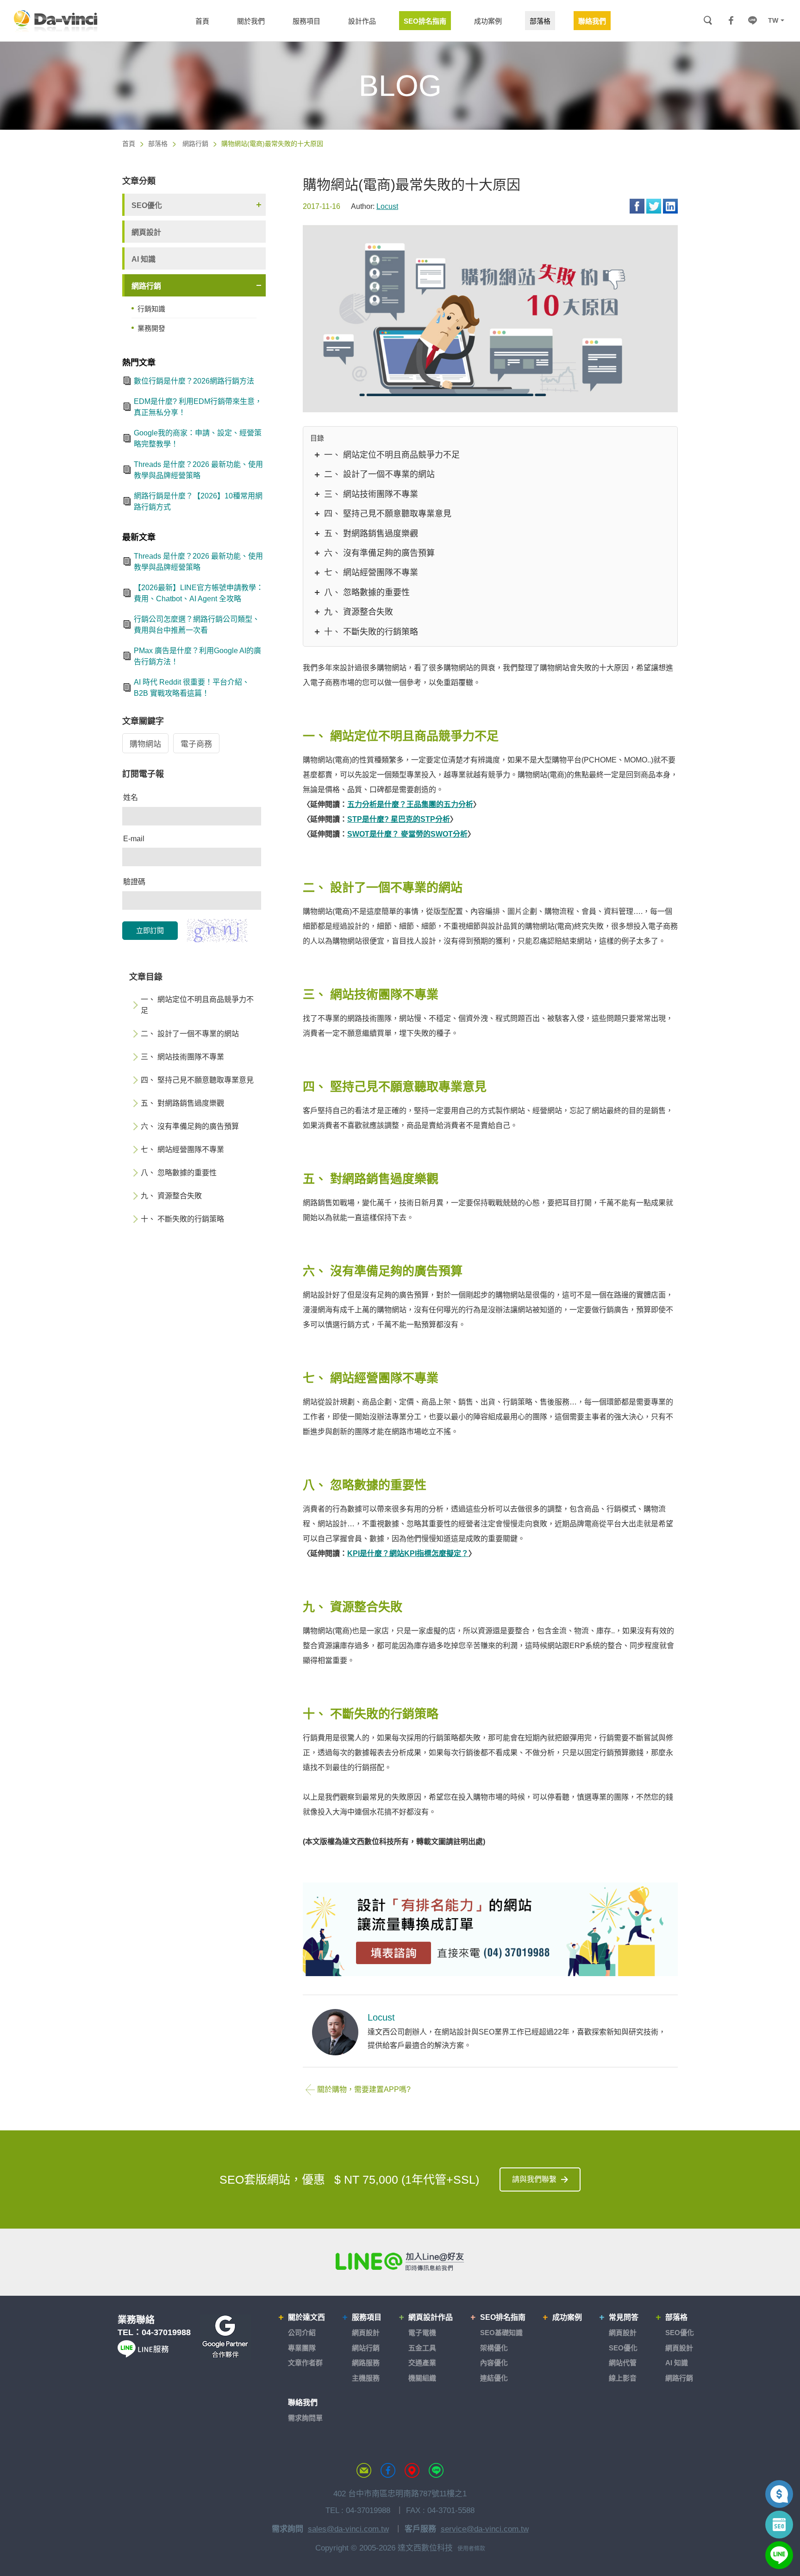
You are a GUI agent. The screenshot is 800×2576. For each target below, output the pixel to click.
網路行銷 (195, 144)
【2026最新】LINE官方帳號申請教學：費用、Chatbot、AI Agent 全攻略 (199, 593)
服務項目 (367, 2317)
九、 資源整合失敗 (359, 612)
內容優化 (494, 2363)
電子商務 (196, 744)
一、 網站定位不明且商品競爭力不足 (392, 455)
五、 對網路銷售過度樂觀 (371, 534)
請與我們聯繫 (534, 2179)
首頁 (129, 144)
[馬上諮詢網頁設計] (490, 1930)
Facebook (637, 206)
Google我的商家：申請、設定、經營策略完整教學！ (198, 438)
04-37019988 (166, 2332)
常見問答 (624, 2317)
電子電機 (422, 2333)
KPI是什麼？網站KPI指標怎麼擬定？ (408, 1553)
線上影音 (623, 2378)
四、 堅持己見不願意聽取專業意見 (388, 514)
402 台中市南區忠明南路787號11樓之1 (400, 2494)
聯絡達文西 (364, 2470)
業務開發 (151, 328)
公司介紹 (302, 2333)
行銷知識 (151, 309)
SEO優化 (147, 205)
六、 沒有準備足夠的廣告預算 (379, 553)
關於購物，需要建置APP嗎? (364, 2089)
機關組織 (422, 2378)
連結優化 (494, 2378)
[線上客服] (779, 2555)
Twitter (654, 206)
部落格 (158, 144)
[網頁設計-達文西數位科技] (56, 20)
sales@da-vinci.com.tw (348, 2529)
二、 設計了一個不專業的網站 (379, 474)
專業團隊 (302, 2348)
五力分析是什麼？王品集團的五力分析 (410, 804)
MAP (412, 2470)
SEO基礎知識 (501, 2333)
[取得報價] (779, 2494)
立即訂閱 (150, 930)
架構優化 (494, 2348)
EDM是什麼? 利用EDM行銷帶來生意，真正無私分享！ (198, 407)
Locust (387, 206)
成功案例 (567, 2317)
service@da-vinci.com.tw (485, 2529)
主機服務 (366, 2378)
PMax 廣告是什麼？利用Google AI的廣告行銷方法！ (197, 656)
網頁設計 (146, 232)
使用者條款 (471, 2549)
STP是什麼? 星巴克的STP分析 (399, 819)
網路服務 (366, 2363)
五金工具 (422, 2348)
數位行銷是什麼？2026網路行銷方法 (194, 381)
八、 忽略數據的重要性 (367, 592)
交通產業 (422, 2363)
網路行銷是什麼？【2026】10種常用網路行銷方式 (198, 501)
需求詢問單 (305, 2418)
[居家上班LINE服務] (143, 2355)
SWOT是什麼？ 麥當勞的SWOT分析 (407, 834)
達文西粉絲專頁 (388, 2470)
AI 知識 (144, 259)
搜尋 (708, 21)
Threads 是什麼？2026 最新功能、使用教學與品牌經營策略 (198, 470)
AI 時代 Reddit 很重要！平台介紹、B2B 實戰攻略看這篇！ (192, 688)
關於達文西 (306, 2317)
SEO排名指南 (503, 2317)
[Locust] (335, 2032)
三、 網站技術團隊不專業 (371, 494)
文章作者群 (305, 2363)
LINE (752, 20)
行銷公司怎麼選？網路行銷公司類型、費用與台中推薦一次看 (197, 625)
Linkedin (670, 206)
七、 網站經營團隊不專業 (371, 573)
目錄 (317, 438)
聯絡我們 (303, 2403)
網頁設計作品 (431, 2317)
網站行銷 (366, 2348)
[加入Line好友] (400, 2261)
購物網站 (145, 744)
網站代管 (623, 2363)
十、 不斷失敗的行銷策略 (371, 632)
